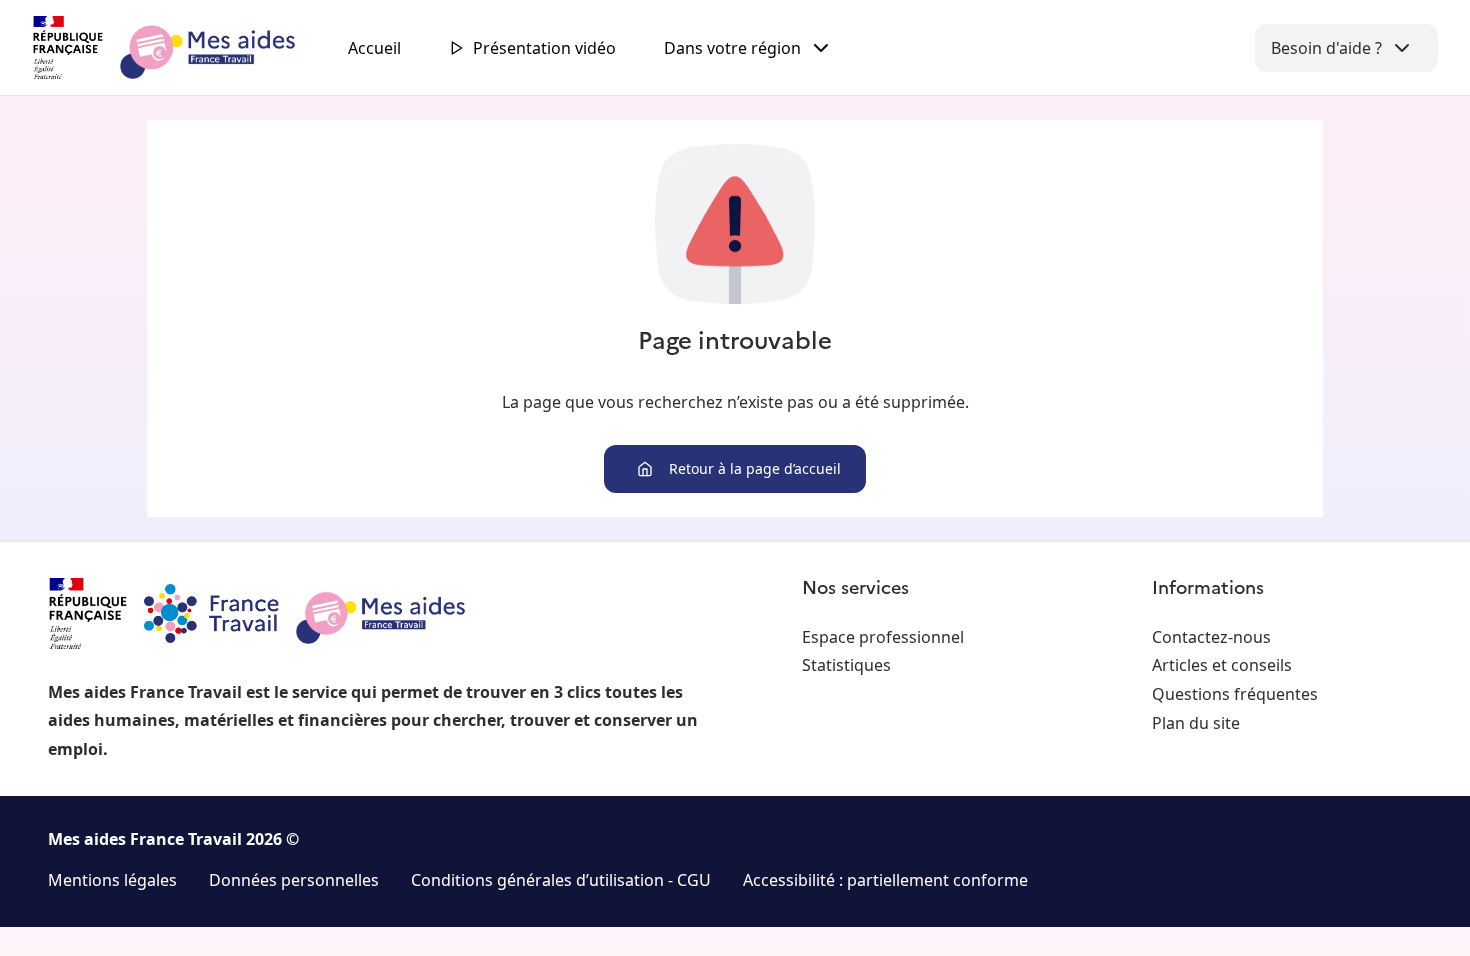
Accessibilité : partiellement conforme (885, 880)
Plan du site (1196, 723)
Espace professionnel (883, 637)
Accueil (374, 48)
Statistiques (846, 665)
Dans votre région (732, 48)
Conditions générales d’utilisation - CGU (561, 880)
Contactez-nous (1211, 637)
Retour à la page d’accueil (755, 468)
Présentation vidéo (544, 48)
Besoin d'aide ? (1326, 48)
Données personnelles (294, 880)
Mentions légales (112, 880)
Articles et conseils (1222, 665)
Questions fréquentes (1235, 694)
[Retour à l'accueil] (182, 48)
